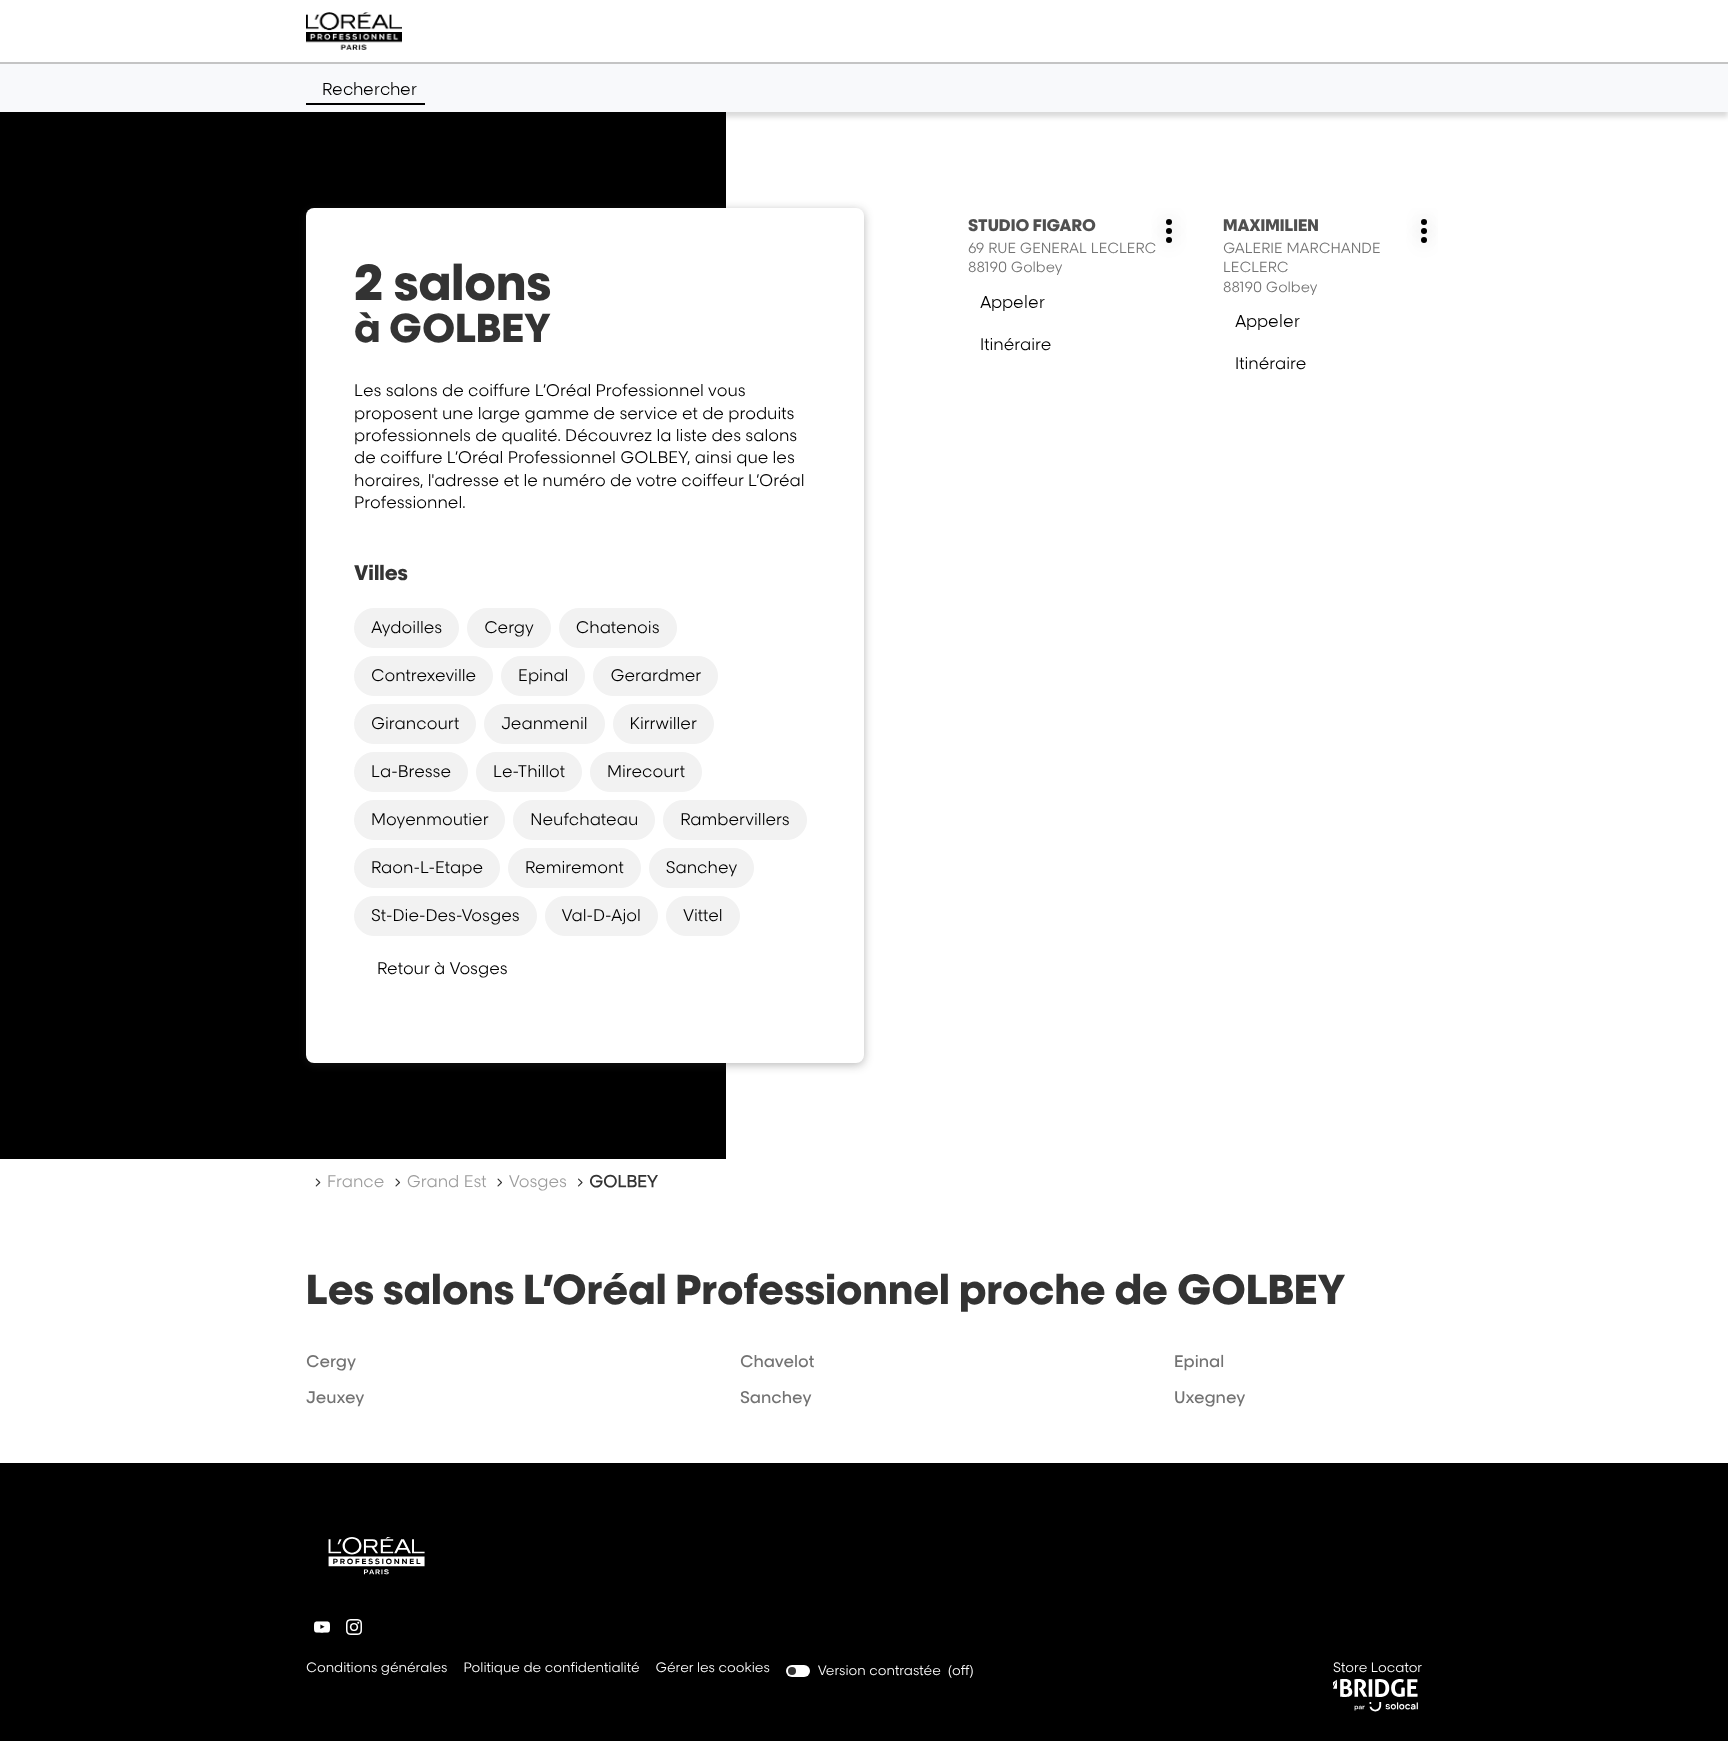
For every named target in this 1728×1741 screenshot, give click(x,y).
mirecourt (646, 771)
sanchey (702, 867)
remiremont (574, 867)
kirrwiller (663, 723)
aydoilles (406, 627)
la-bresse (411, 771)
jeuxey (335, 1397)
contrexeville (423, 675)
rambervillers (734, 819)
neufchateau (584, 819)
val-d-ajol (601, 915)
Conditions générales (376, 1669)
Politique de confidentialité (551, 1669)
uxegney (1209, 1397)
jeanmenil (544, 723)
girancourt (415, 723)
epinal (543, 675)
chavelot (777, 1361)
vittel (703, 915)
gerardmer (655, 675)
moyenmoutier (429, 819)
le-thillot (529, 771)
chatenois (618, 627)
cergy (509, 627)
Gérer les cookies (713, 1668)
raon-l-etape (427, 867)
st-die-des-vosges (445, 915)
